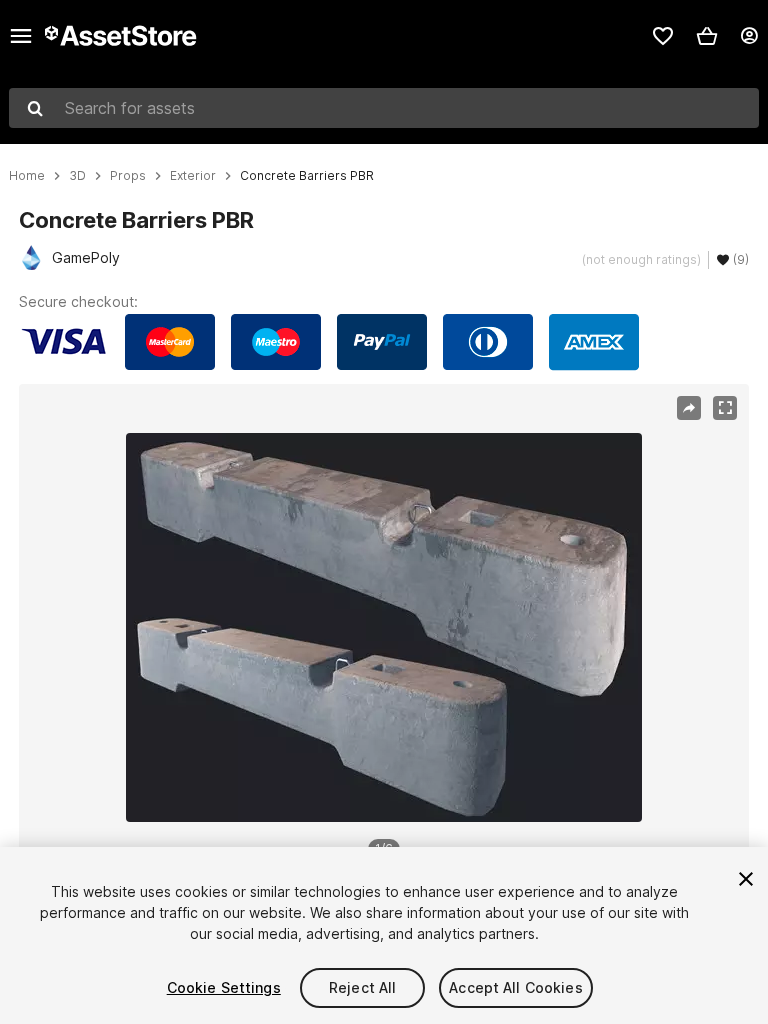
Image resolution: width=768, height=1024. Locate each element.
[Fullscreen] (725, 408)
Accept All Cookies (516, 987)
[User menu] (749, 36)
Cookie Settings (224, 987)
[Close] (746, 879)
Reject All (362, 987)
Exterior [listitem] (193, 176)
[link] (663, 36)
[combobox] (384, 108)
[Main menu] (21, 36)
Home (27, 176)
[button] (707, 36)
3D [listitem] (77, 176)
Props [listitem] (128, 176)
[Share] (689, 408)
